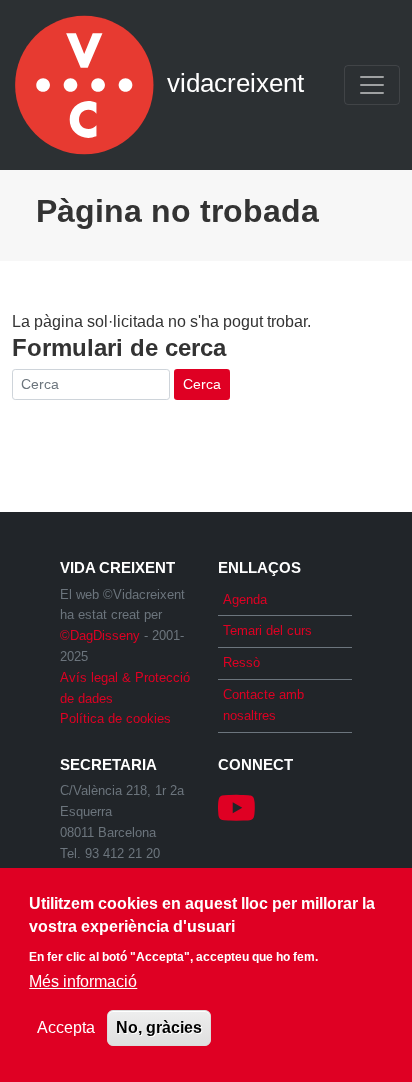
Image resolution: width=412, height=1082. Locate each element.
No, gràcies (159, 1027)
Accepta (66, 1027)
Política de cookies (115, 718)
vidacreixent (86, 85)
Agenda (245, 599)
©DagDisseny (100, 635)
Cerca (202, 384)
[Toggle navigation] (372, 85)
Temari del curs (267, 630)
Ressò (241, 662)
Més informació (83, 981)
